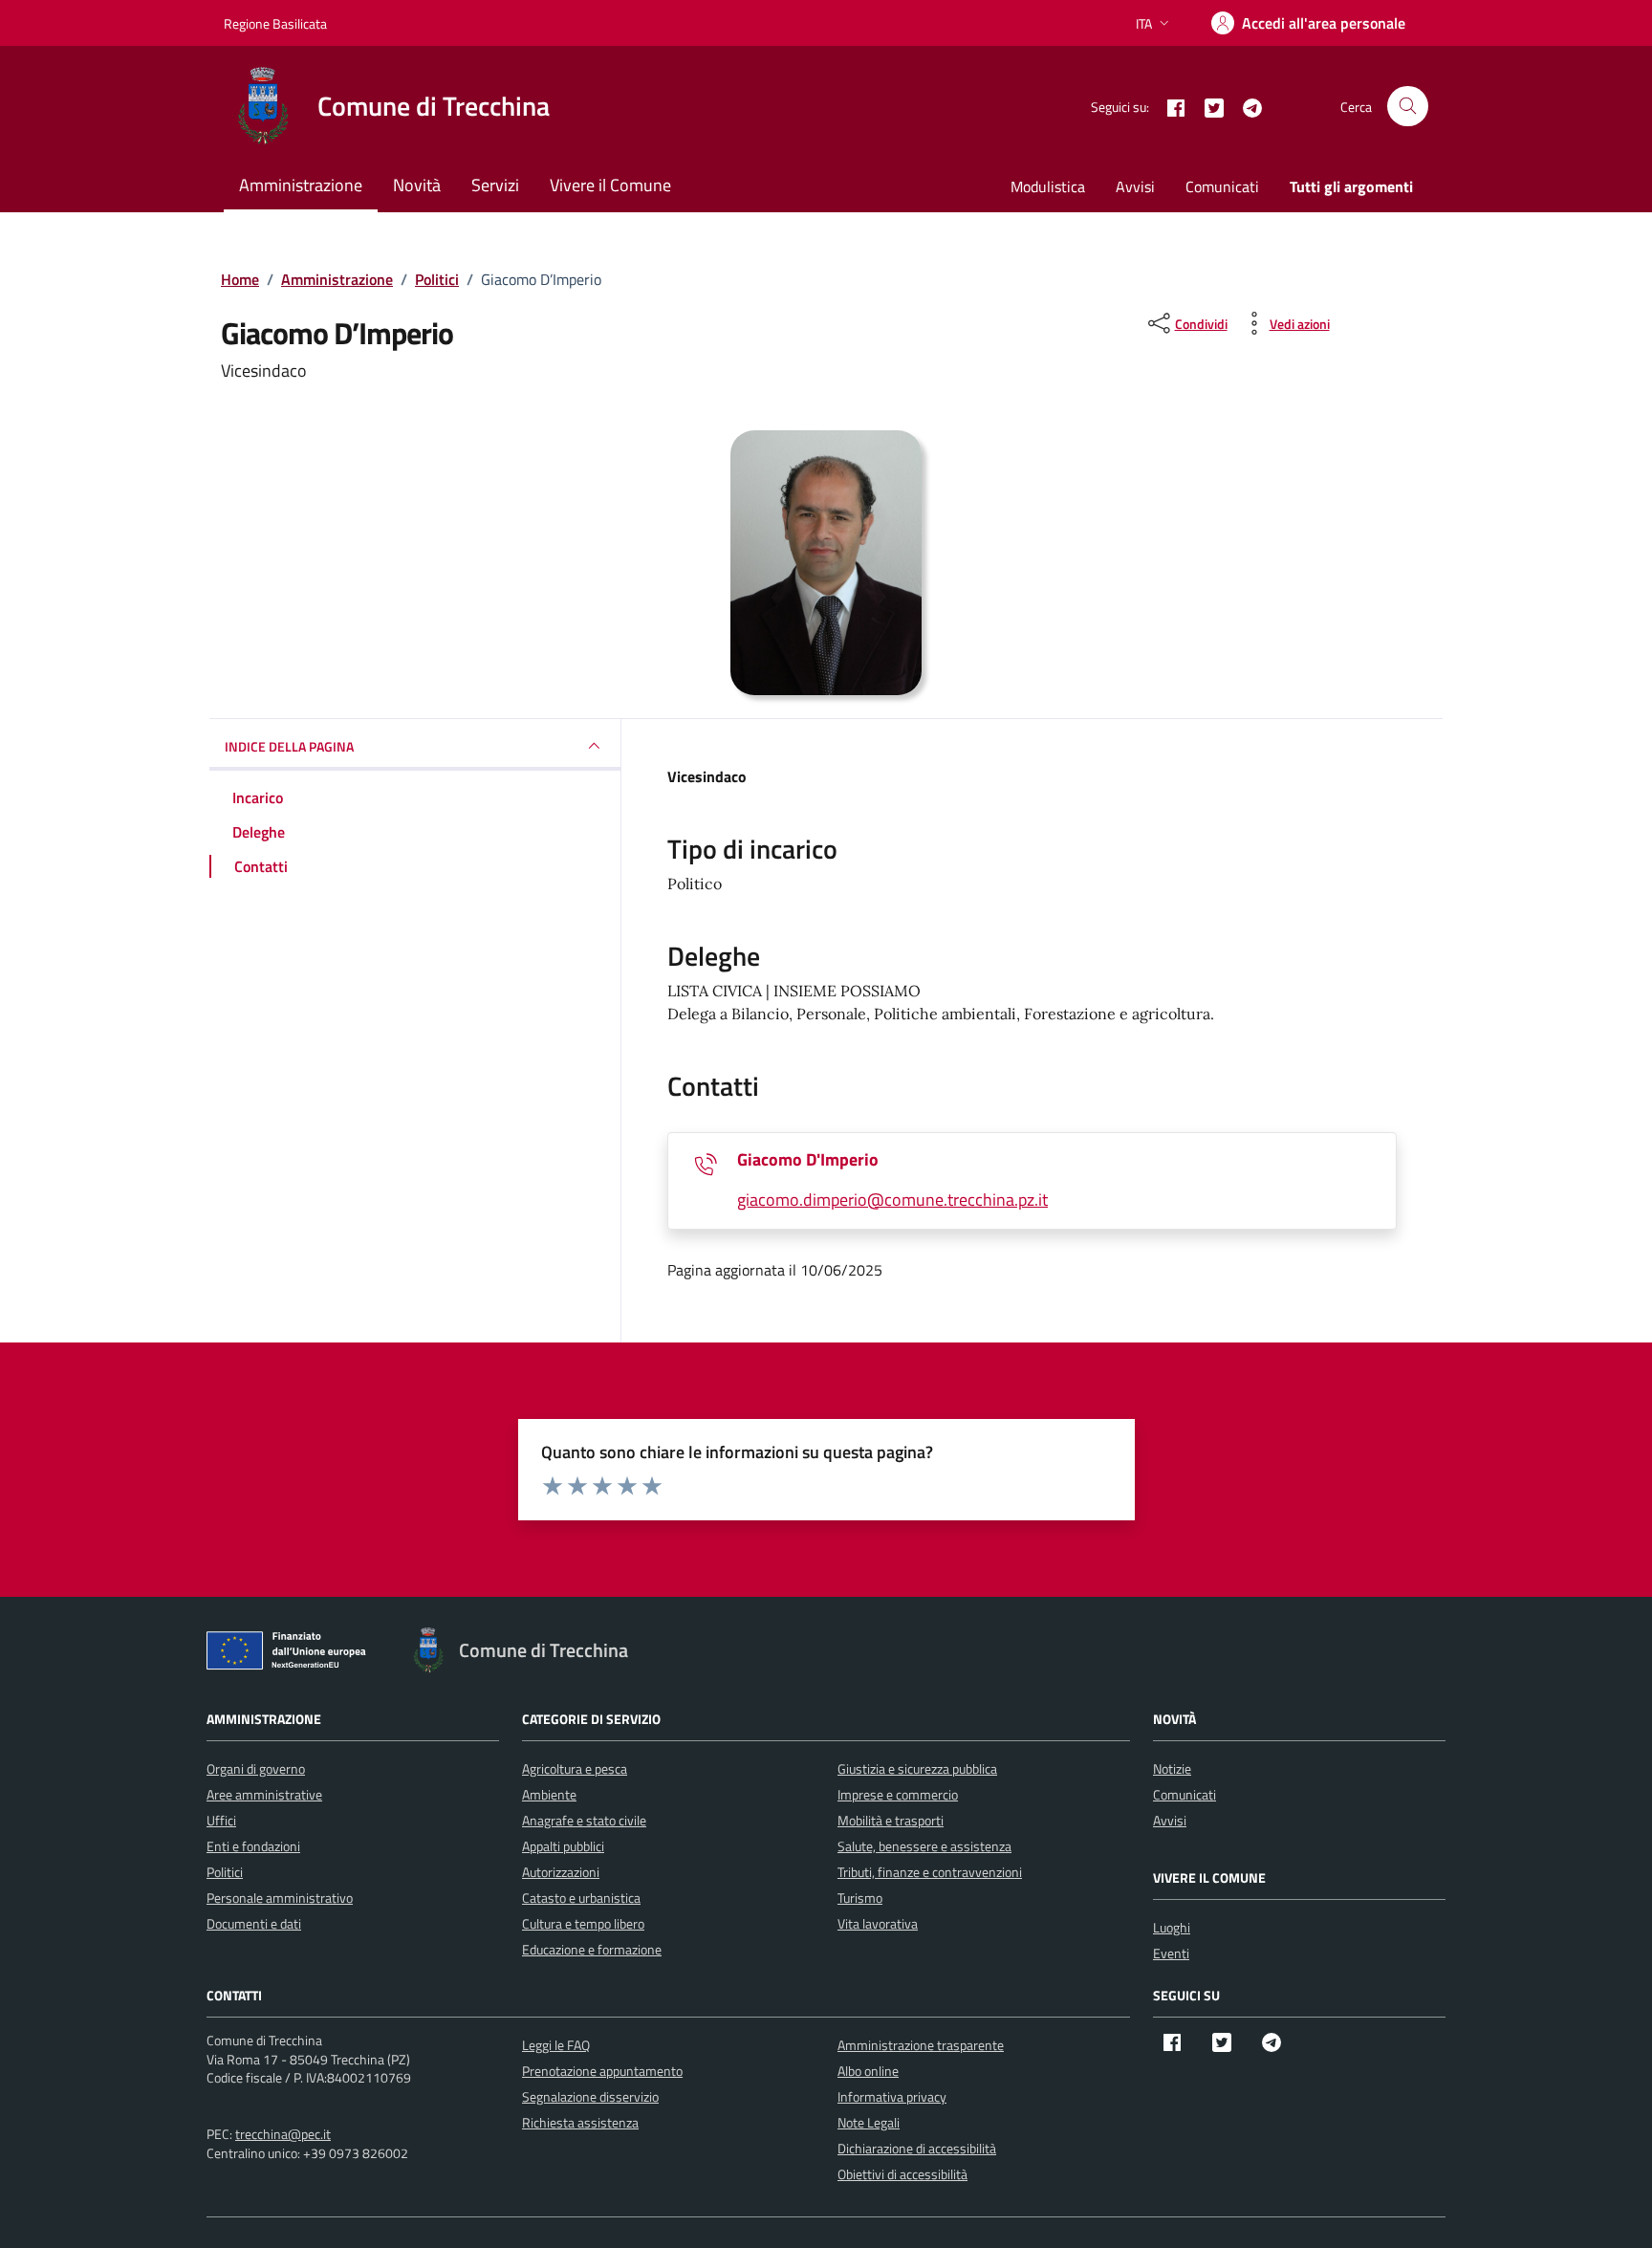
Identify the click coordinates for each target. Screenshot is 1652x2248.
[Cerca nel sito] (1408, 107)
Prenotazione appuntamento (602, 2071)
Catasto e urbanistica (581, 1898)
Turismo (860, 1898)
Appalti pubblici (563, 1846)
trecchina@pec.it (283, 2134)
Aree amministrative (264, 1794)
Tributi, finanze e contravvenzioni (930, 1872)
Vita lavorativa (878, 1923)
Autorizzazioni (561, 1872)
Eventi (1171, 1953)
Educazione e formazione (592, 1949)
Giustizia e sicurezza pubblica (917, 1768)
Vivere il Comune (610, 185)
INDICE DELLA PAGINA (289, 745)
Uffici (221, 1820)
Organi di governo (256, 1768)
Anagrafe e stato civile (584, 1820)
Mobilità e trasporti (891, 1820)
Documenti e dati (254, 1923)
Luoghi (1172, 1927)
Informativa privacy (892, 2096)
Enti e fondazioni (253, 1846)
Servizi (495, 185)
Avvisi (1135, 186)
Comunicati (1222, 186)
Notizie (1172, 1768)
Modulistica (1048, 186)
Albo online (868, 2071)
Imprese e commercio (898, 1794)
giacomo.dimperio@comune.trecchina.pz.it (892, 1200)
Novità (417, 185)
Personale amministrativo (280, 1898)
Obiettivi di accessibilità (902, 2174)
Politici (225, 1872)
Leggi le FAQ (556, 2045)
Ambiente (549, 1794)
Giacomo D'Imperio (808, 1159)
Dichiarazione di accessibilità (917, 2148)
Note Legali (869, 2122)
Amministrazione (301, 185)
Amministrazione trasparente (921, 2045)
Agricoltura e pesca (575, 1768)
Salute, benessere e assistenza (924, 1846)
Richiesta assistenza (580, 2122)
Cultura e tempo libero (583, 1923)
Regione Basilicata (275, 23)
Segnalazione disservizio (590, 2096)
